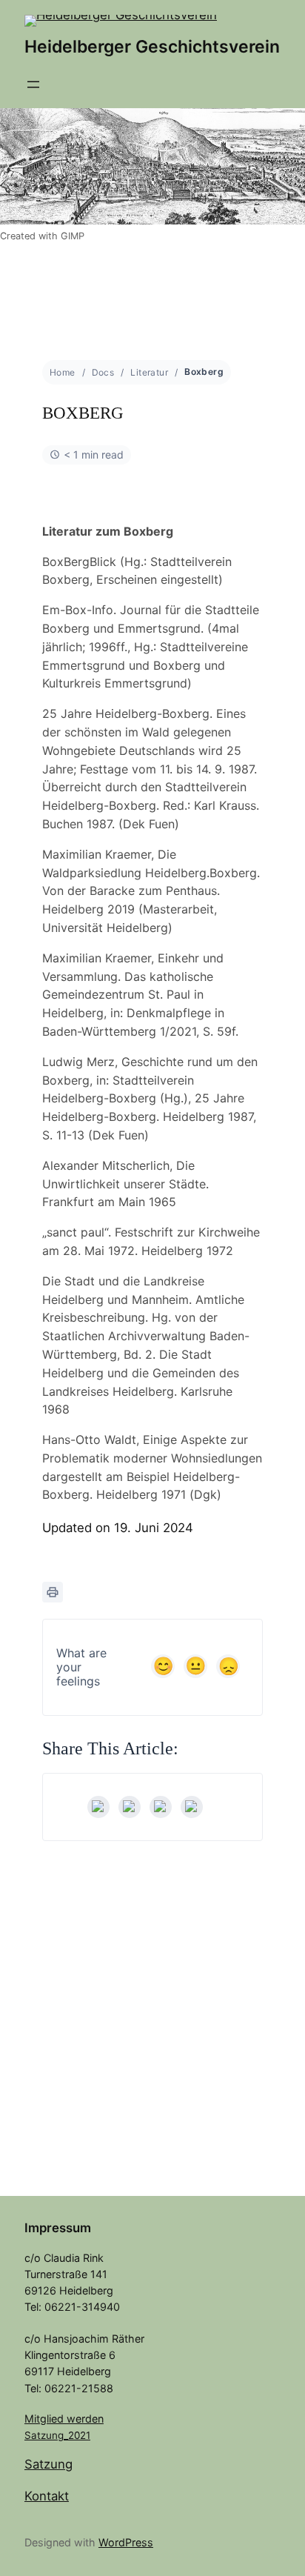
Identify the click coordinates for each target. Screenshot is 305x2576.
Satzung (48, 2464)
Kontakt (47, 2496)
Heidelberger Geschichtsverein (152, 47)
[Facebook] (98, 1807)
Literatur (149, 372)
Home (63, 372)
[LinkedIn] (161, 1807)
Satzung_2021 (57, 2435)
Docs (103, 372)
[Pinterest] (192, 1807)
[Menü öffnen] (33, 84)
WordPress (126, 2542)
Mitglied (46, 2419)
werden (85, 2419)
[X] (130, 1807)
